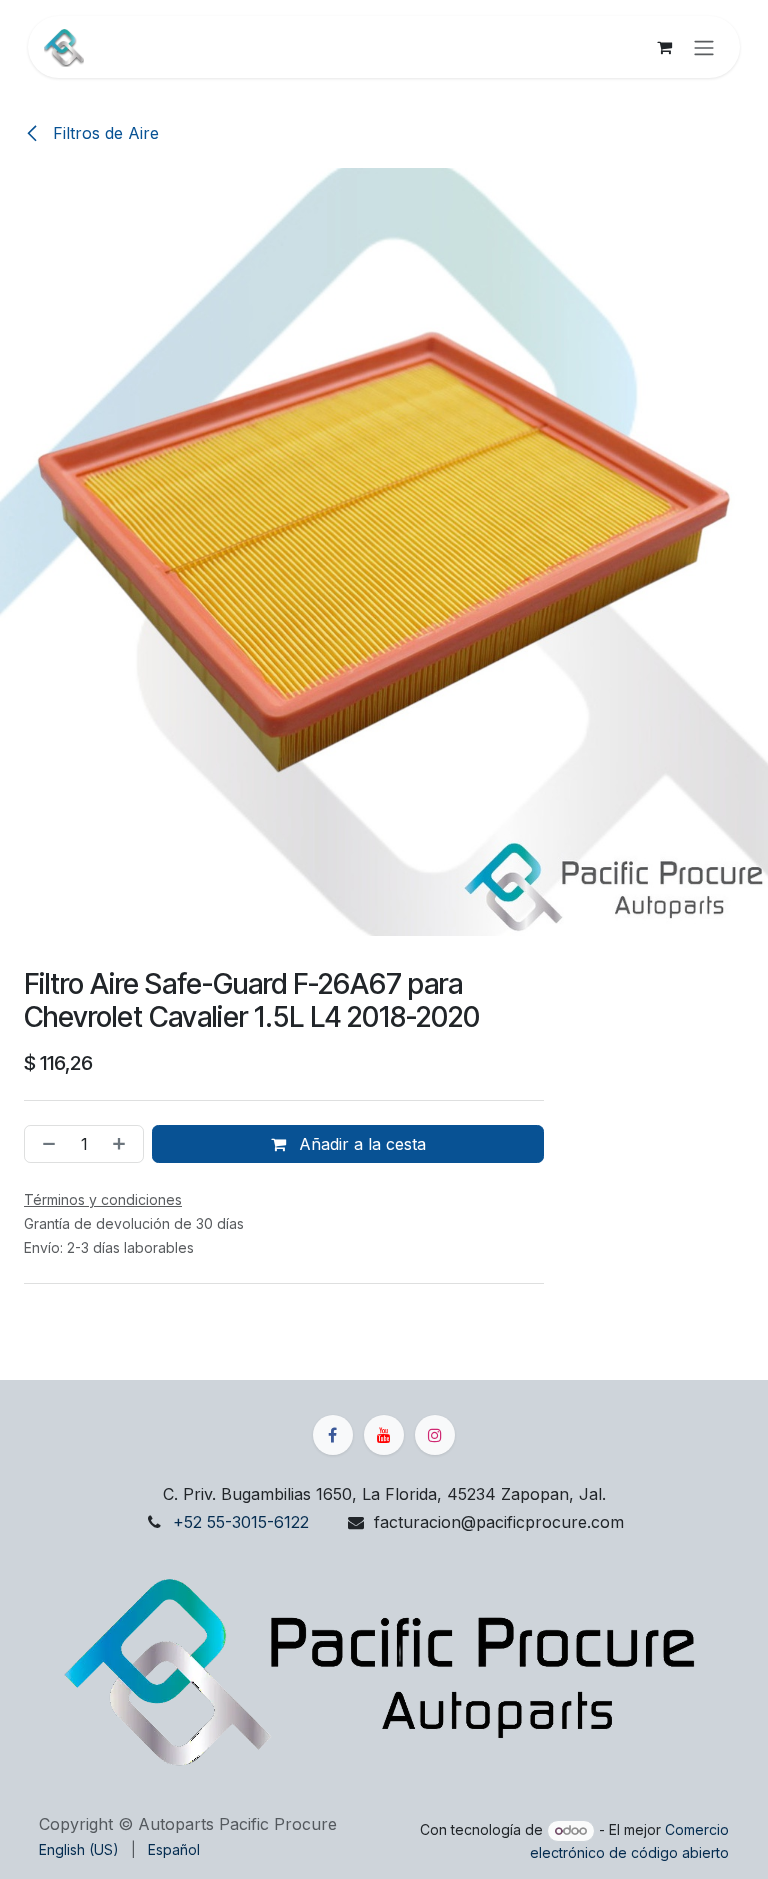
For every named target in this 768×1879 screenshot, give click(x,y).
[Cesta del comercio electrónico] (664, 47)
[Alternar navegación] (704, 47)
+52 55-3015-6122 (241, 1522)
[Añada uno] (123, 1144)
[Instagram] (435, 1435)
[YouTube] (384, 1435)
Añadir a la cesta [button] (360, 1144)
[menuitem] (79, 1849)
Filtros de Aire (103, 133)
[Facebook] (333, 1435)
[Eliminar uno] (45, 1144)
